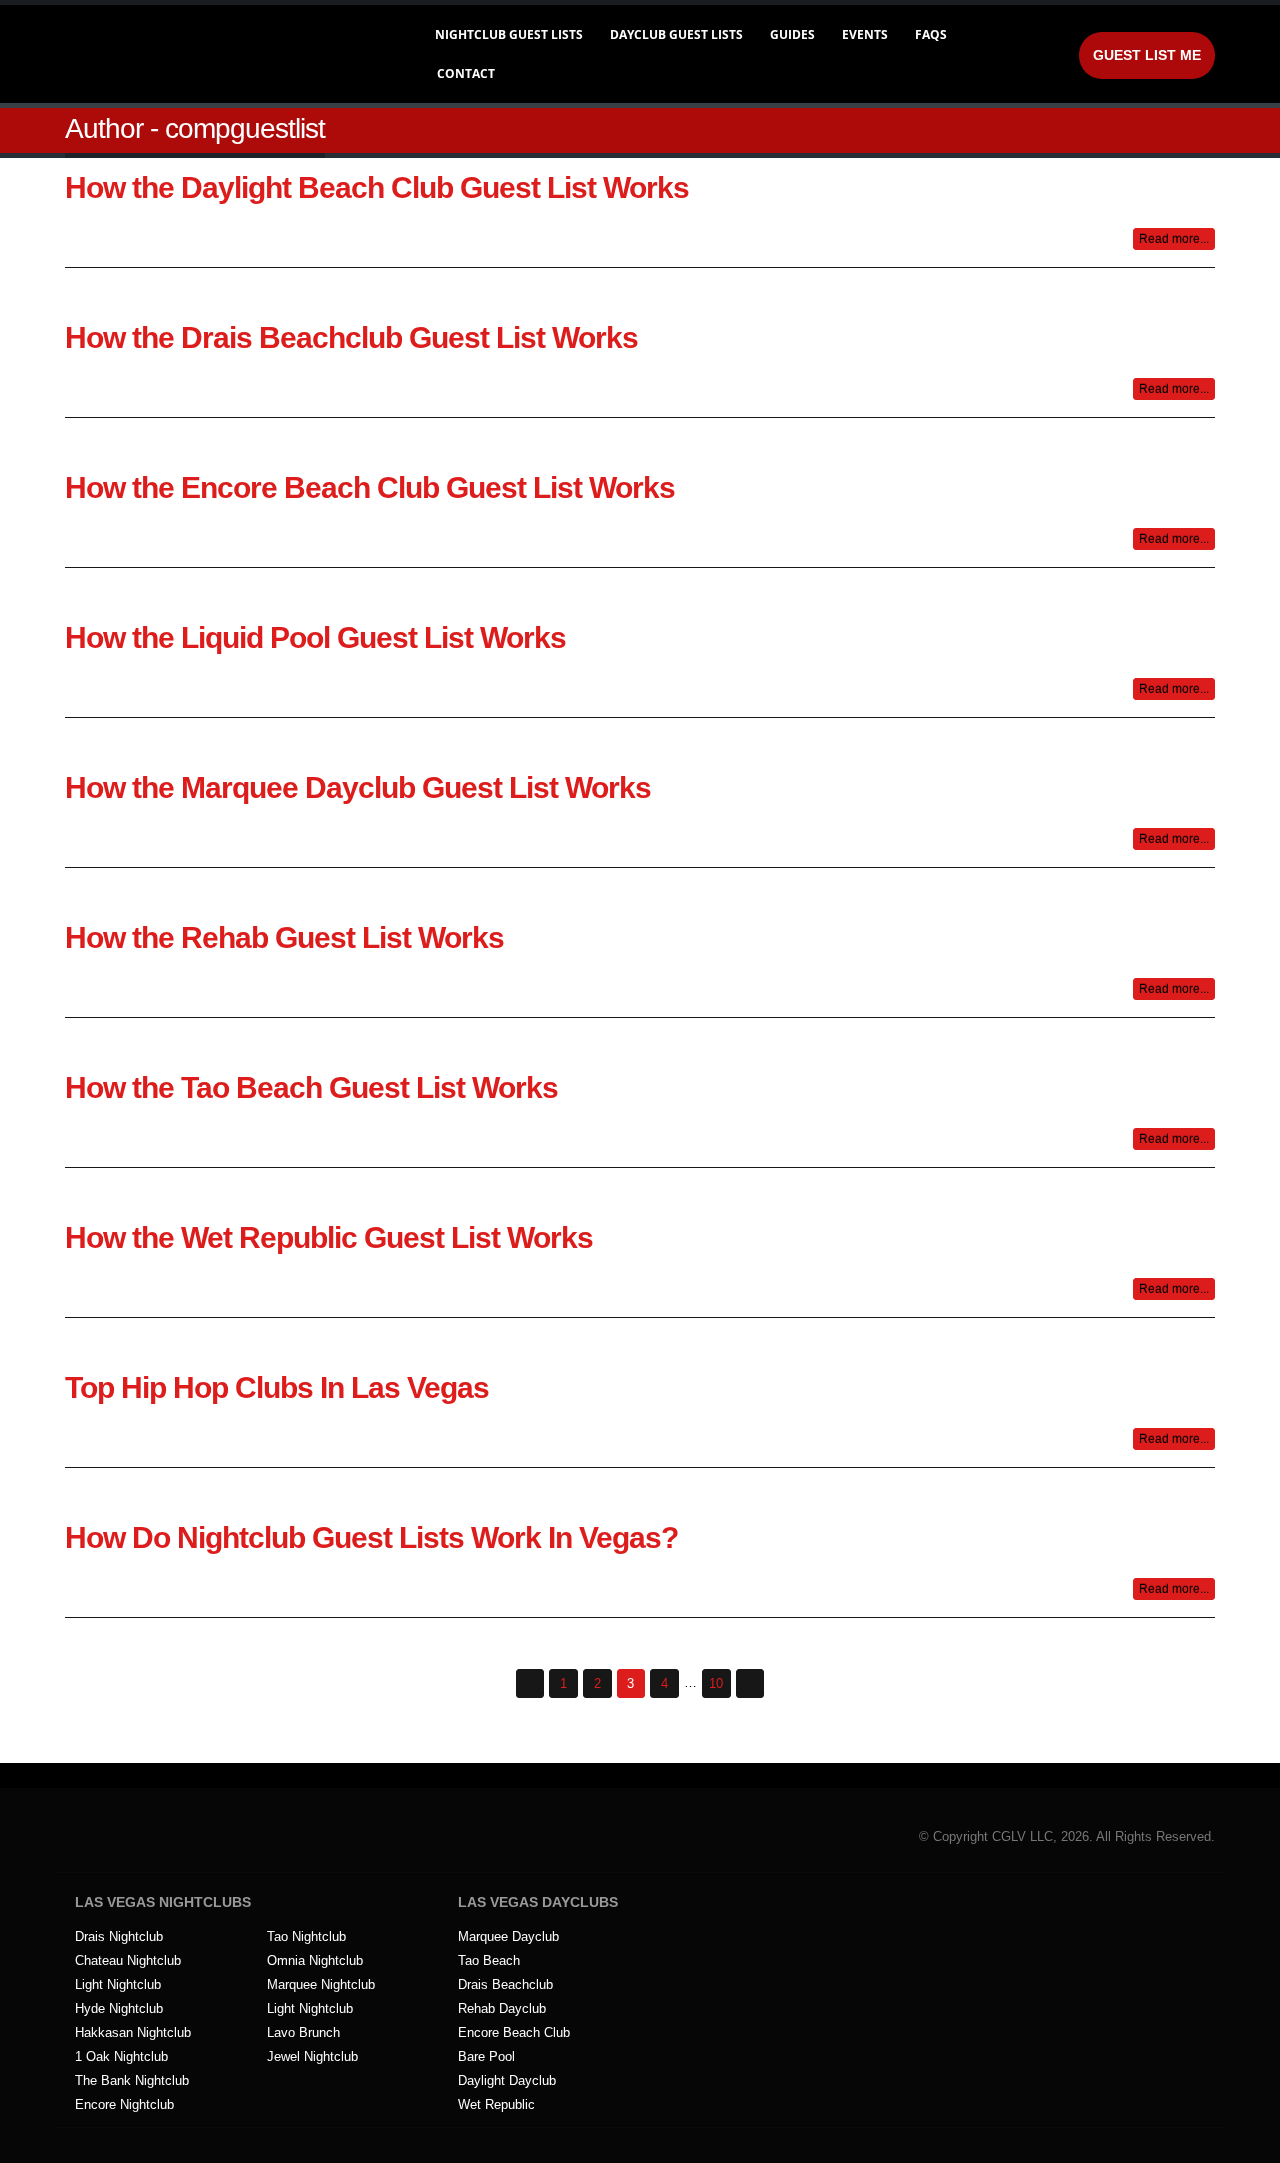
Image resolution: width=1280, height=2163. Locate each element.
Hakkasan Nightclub (133, 2033)
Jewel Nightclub (312, 2057)
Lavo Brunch (303, 2033)
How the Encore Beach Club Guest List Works (370, 487)
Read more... (1174, 239)
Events (865, 34)
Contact (466, 73)
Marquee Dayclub (508, 1937)
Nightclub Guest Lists (509, 34)
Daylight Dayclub (507, 2081)
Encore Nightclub (124, 2105)
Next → (750, 1683)
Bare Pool (486, 2057)
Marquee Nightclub (321, 1985)
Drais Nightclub (119, 1937)
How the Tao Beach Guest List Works (311, 1087)
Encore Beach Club (514, 2033)
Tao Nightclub (306, 1937)
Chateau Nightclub (128, 1961)
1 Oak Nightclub (121, 2057)
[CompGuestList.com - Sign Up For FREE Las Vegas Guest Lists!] (224, 53)
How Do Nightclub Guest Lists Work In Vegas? (371, 1537)
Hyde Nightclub (119, 2009)
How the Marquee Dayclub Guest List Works (358, 787)
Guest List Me (1147, 55)
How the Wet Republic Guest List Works (329, 1237)
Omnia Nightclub (315, 1961)
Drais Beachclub (505, 1985)
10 (716, 1683)
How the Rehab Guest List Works (284, 937)
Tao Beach (489, 1961)
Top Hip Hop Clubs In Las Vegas (277, 1387)
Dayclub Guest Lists (676, 34)
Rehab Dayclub (502, 2009)
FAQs (931, 34)
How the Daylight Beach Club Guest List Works (377, 187)
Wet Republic (496, 2105)
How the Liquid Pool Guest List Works (315, 637)
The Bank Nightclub (132, 2081)
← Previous (530, 1683)
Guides (792, 34)
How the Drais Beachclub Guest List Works (351, 337)
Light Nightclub (118, 1985)
